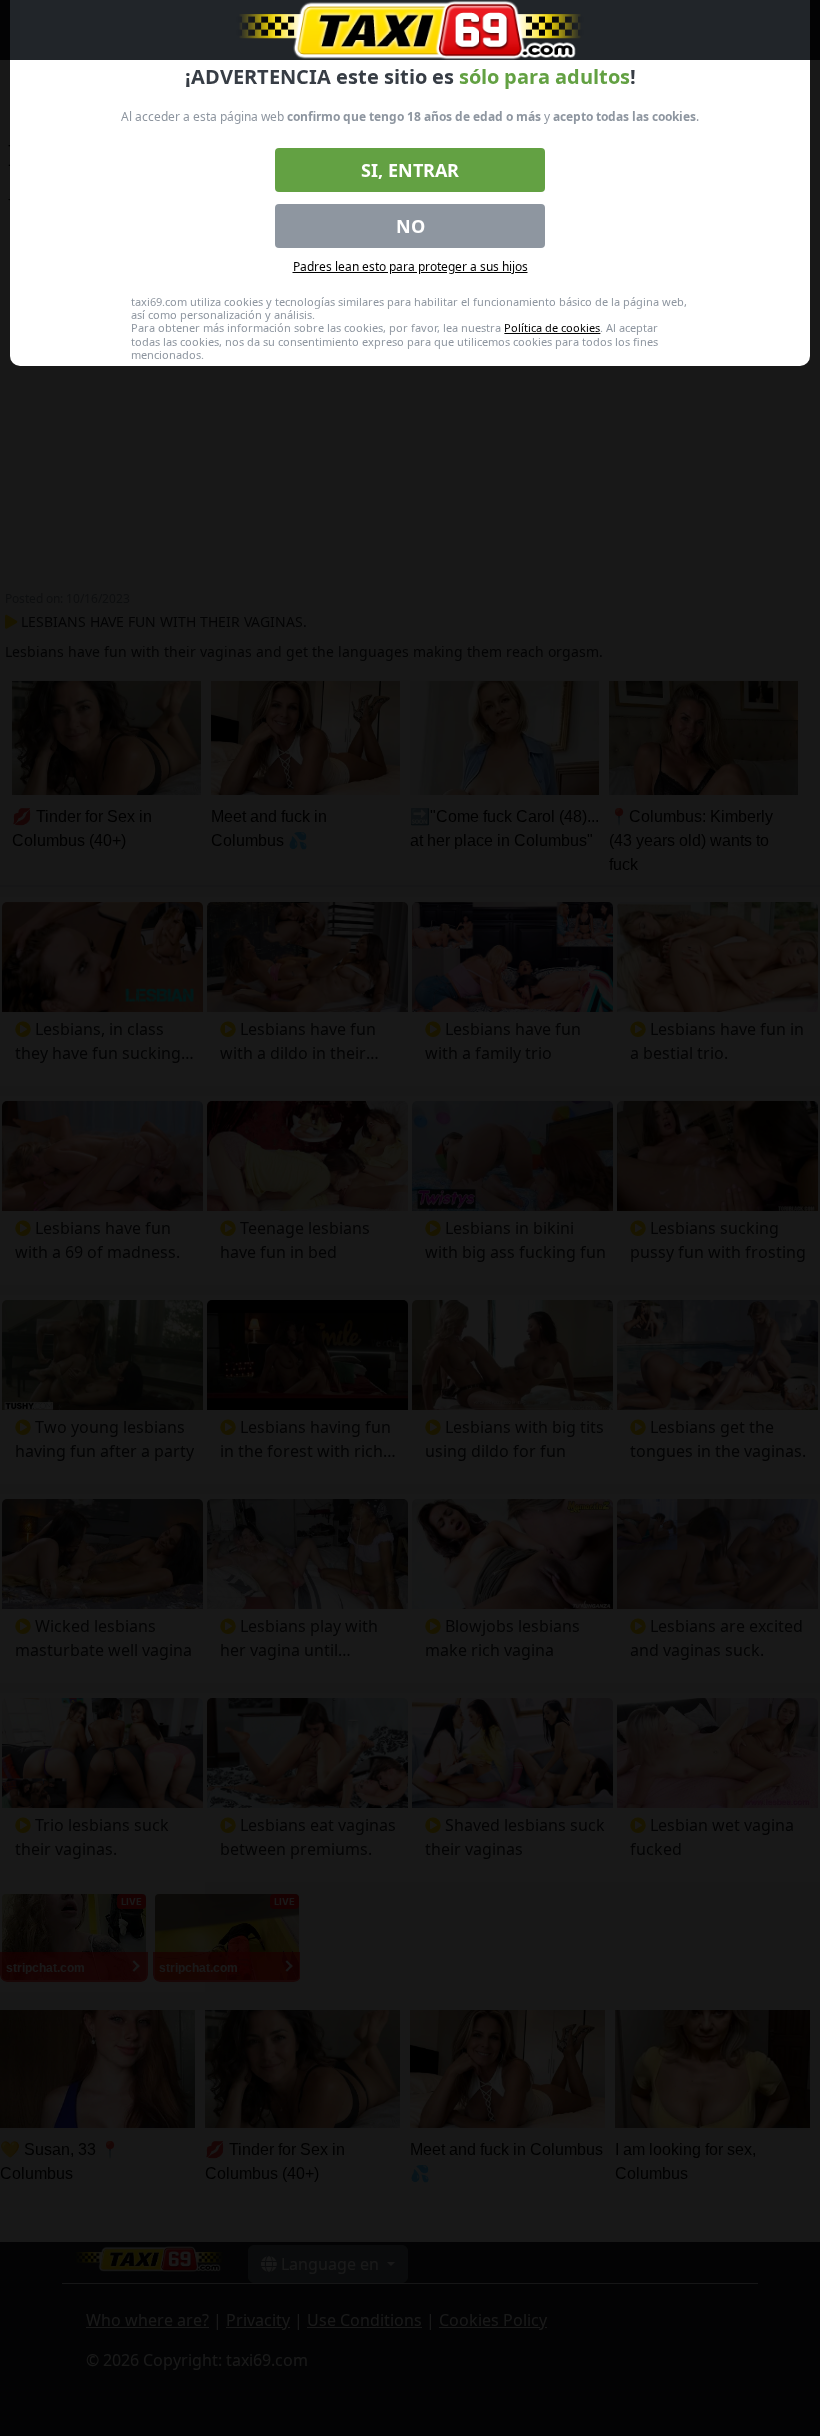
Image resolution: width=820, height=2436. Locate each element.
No (410, 226)
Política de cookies (552, 327)
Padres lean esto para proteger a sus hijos (410, 266)
